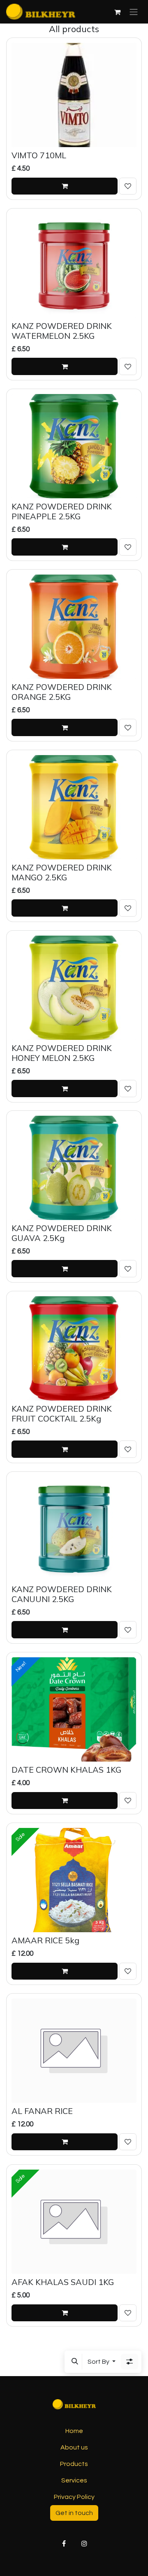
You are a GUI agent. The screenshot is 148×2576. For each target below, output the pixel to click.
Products (74, 2464)
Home (74, 2431)
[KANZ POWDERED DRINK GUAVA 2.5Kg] (74, 1168)
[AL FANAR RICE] (74, 2051)
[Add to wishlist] (128, 186)
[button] (75, 2362)
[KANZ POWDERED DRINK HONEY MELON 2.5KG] (74, 988)
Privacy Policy (74, 2497)
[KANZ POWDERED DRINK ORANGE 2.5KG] (74, 627)
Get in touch (74, 2513)
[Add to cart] (65, 186)
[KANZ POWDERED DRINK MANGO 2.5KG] (74, 807)
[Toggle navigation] (134, 12)
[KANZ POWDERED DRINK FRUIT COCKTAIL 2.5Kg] (74, 1348)
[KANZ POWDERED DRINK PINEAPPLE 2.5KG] (74, 446)
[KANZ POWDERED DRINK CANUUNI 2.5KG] (74, 1529)
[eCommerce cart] (117, 12)
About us (74, 2447)
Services (74, 2480)
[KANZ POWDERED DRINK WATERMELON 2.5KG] (74, 266)
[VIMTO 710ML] (74, 95)
